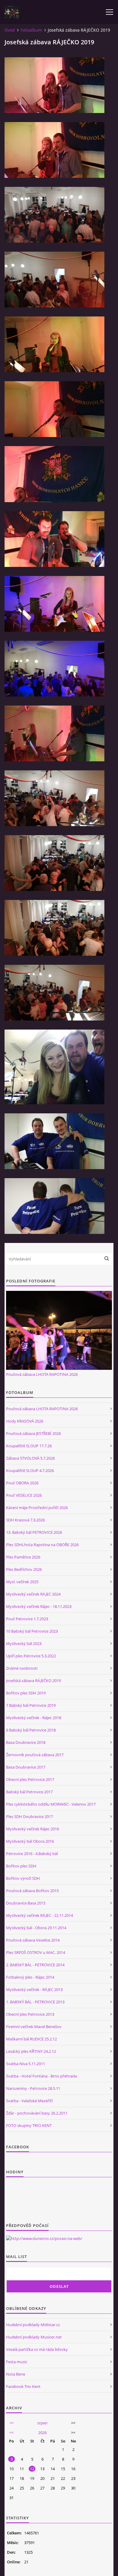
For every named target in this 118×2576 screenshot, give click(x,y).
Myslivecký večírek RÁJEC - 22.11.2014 (39, 1915)
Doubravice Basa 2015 (26, 1903)
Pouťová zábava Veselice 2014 (33, 1940)
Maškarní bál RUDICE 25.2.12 (31, 2039)
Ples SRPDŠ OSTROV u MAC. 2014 (36, 1952)
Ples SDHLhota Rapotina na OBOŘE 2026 (42, 1545)
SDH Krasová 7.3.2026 (25, 1520)
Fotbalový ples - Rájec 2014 (30, 1977)
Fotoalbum (31, 30)
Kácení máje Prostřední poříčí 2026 (37, 1508)
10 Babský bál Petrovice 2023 (32, 1631)
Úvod (10, 30)
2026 (42, 2433)
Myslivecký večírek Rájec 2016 (33, 1829)
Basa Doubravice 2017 (26, 1767)
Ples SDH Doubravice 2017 (29, 1816)
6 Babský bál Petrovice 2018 (31, 1730)
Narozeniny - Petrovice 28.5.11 (33, 2088)
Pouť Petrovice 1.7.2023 (27, 1619)
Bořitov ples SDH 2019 (26, 1693)
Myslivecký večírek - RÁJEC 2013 (34, 1989)
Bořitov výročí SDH (23, 1878)
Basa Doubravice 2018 (26, 1742)
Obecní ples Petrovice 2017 (30, 1779)
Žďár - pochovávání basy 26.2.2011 (37, 2113)
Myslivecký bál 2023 (24, 1643)
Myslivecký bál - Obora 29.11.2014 (36, 1928)
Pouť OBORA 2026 (22, 1483)
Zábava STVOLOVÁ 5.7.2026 (30, 1458)
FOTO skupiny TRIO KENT (29, 2125)
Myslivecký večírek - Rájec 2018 (34, 1718)
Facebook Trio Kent (23, 2386)
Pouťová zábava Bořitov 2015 (32, 1891)
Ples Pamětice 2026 (23, 1557)
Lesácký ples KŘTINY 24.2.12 (31, 2051)
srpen (42, 2423)
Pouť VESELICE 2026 (24, 1495)
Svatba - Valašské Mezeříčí (29, 2101)
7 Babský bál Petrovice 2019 (31, 1705)
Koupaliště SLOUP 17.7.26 (29, 1446)
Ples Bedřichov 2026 (24, 1569)
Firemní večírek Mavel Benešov (34, 2027)
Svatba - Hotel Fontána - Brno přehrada (41, 2076)
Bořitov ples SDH (21, 1866)
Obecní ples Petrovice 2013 (30, 2014)
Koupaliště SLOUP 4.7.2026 (30, 1470)
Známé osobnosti (22, 1668)
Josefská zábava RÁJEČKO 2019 (33, 1681)
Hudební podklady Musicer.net (34, 2337)
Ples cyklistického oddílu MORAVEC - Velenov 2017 (51, 1804)
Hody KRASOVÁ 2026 (25, 1421)
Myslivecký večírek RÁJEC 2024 (33, 1594)
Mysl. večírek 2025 (22, 1582)
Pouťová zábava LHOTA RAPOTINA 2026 (42, 1374)
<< (11, 2423)
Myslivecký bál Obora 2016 (30, 1841)
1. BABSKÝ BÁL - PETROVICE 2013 (35, 2002)
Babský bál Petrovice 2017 (29, 1792)
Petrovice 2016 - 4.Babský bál (32, 1854)
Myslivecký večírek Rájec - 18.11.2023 (39, 1606)
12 (32, 2469)
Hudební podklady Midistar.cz (33, 2325)
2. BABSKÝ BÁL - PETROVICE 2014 (35, 1965)
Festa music (17, 2362)
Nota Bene (16, 2374)
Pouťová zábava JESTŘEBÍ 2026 (33, 1433)
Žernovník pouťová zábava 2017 (35, 1755)
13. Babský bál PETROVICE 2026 (34, 1532)
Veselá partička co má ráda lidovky (37, 2349)
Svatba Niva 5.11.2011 (26, 2064)
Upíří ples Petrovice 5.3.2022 (31, 1656)
